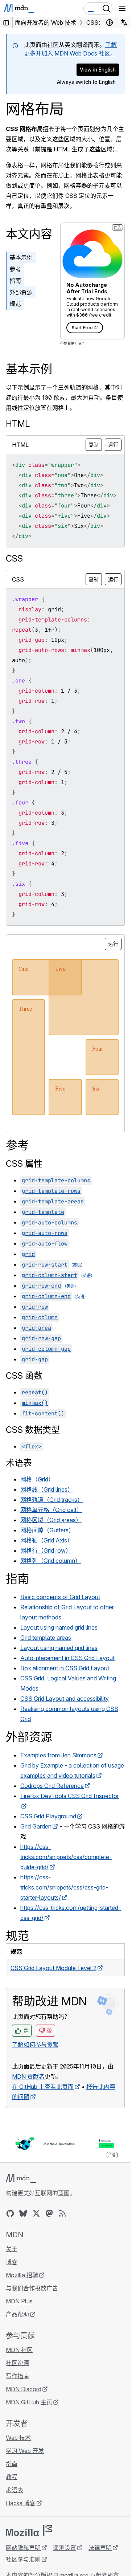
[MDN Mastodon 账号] (49, 2213)
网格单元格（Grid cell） (51, 1510)
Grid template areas (46, 1638)
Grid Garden (36, 1826)
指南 (15, 281)
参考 (15, 269)
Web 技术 (18, 2438)
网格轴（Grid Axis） (47, 1540)
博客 (12, 2262)
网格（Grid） (37, 1479)
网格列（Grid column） (51, 1561)
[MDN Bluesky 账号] (23, 2213)
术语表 (19, 1463)
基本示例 (21, 257)
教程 (12, 2477)
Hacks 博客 (21, 2503)
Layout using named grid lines (59, 1627)
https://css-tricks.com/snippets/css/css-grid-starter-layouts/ (64, 1887)
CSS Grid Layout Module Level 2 (53, 1968)
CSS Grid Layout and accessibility (65, 1699)
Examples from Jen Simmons (58, 1755)
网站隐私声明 (23, 2548)
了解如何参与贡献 (35, 2045)
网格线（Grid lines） (47, 1489)
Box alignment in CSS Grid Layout (65, 1668)
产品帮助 (17, 2314)
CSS (14, 559)
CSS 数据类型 (33, 1430)
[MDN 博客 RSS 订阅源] (62, 2213)
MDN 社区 (19, 2350)
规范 (15, 304)
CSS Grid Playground (48, 1816)
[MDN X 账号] (36, 2213)
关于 (12, 2249)
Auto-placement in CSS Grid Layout (67, 1658)
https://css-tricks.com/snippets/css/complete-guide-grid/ (66, 1857)
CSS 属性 (24, 1164)
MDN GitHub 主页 (29, 2402)
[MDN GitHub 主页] (10, 2213)
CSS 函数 (24, 1376)
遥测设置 (65, 2548)
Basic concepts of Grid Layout (60, 1597)
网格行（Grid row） (46, 1550)
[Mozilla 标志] (29, 2531)
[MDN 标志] (21, 2178)
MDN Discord (24, 2389)
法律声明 (100, 2548)
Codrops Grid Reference (52, 1786)
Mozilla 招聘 (22, 2275)
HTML (18, 424)
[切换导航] (122, 8)
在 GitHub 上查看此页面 (43, 2087)
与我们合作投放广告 (32, 2288)
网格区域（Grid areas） (51, 1520)
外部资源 (21, 292)
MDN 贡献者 (28, 2076)
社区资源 (17, 2363)
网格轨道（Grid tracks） (52, 1500)
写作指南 (17, 2376)
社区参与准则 (23, 2559)
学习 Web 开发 (25, 2451)
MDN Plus (19, 2301)
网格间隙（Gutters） (47, 1530)
